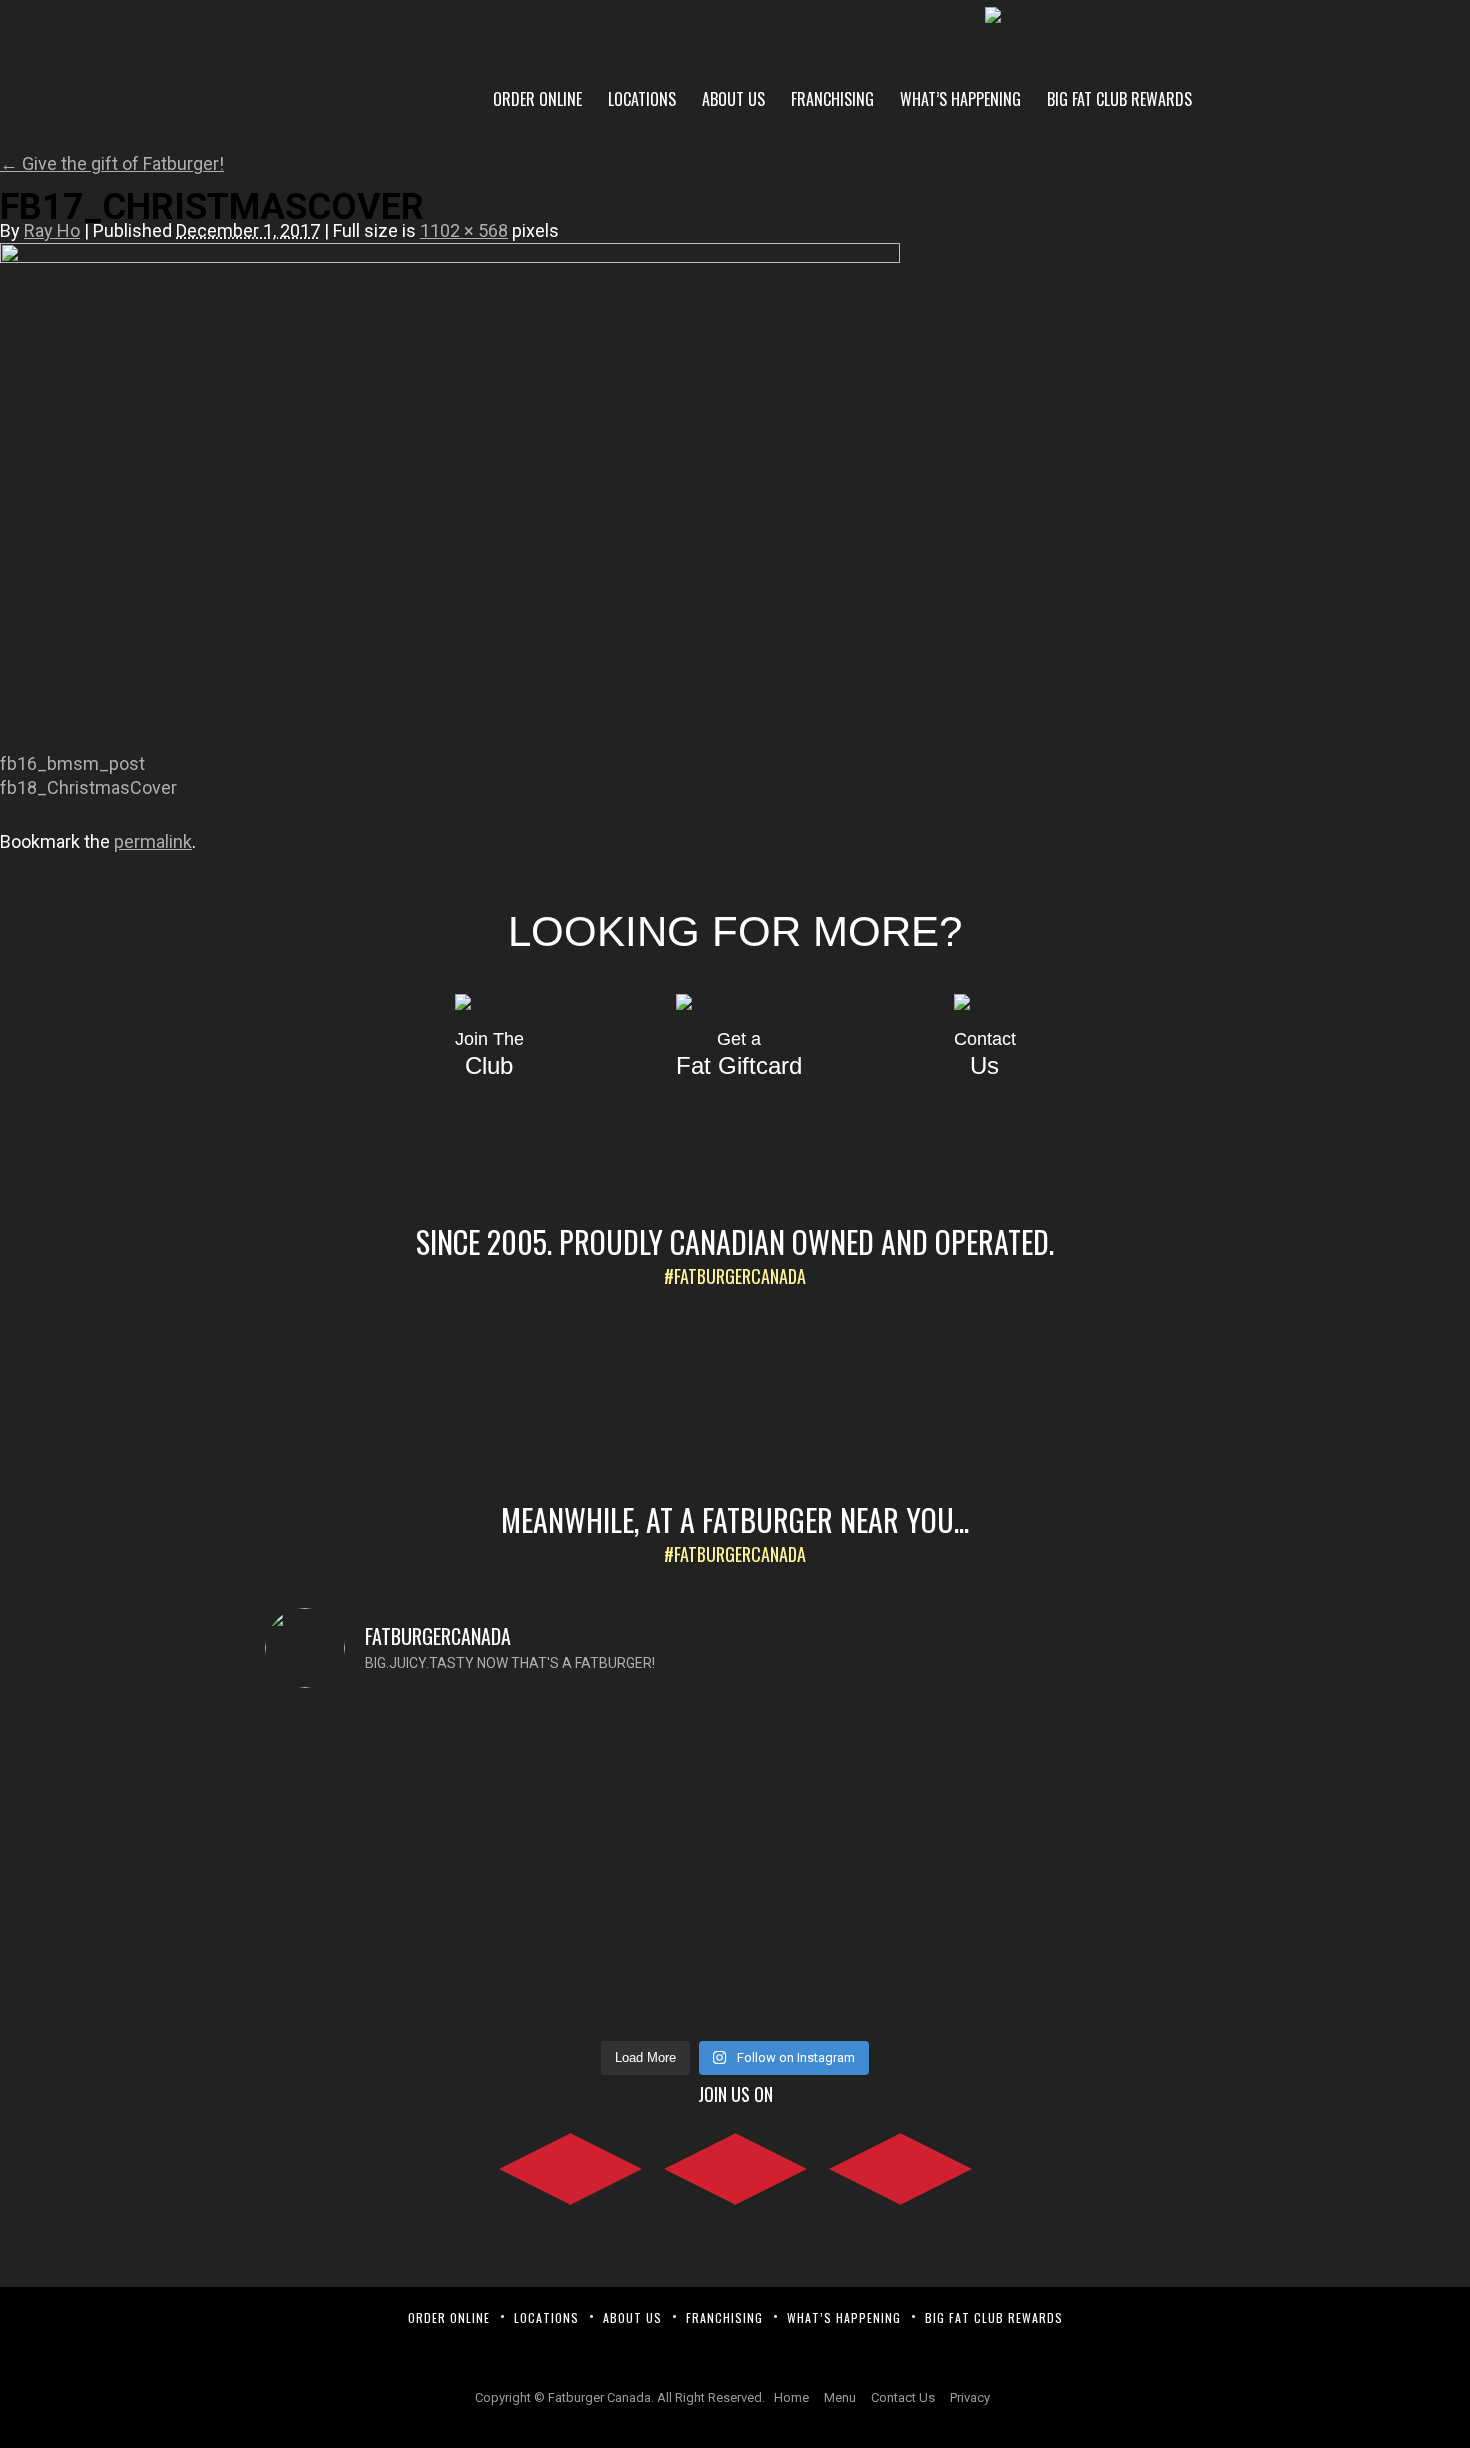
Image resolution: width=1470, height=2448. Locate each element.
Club (489, 1054)
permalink (153, 841)
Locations (642, 99)
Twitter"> (900, 2165)
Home (791, 2397)
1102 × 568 (464, 230)
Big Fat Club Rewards (1119, 99)
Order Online (537, 99)
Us (985, 1054)
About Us (733, 99)
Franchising (832, 99)
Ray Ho (52, 230)
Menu (840, 2397)
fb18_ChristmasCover (88, 787)
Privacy (970, 2397)
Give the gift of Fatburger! (112, 163)
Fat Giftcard (739, 1054)
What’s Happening (960, 99)
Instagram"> (735, 2165)
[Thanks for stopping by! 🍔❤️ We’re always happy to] (379, 1784)
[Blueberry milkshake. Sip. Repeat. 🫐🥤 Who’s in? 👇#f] (854, 1772)
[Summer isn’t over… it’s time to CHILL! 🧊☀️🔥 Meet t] (617, 1868)
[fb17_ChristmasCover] (450, 256)
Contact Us (903, 2397)
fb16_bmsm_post (72, 763)
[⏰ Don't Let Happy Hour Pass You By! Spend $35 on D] (1092, 1832)
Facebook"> (570, 2165)
